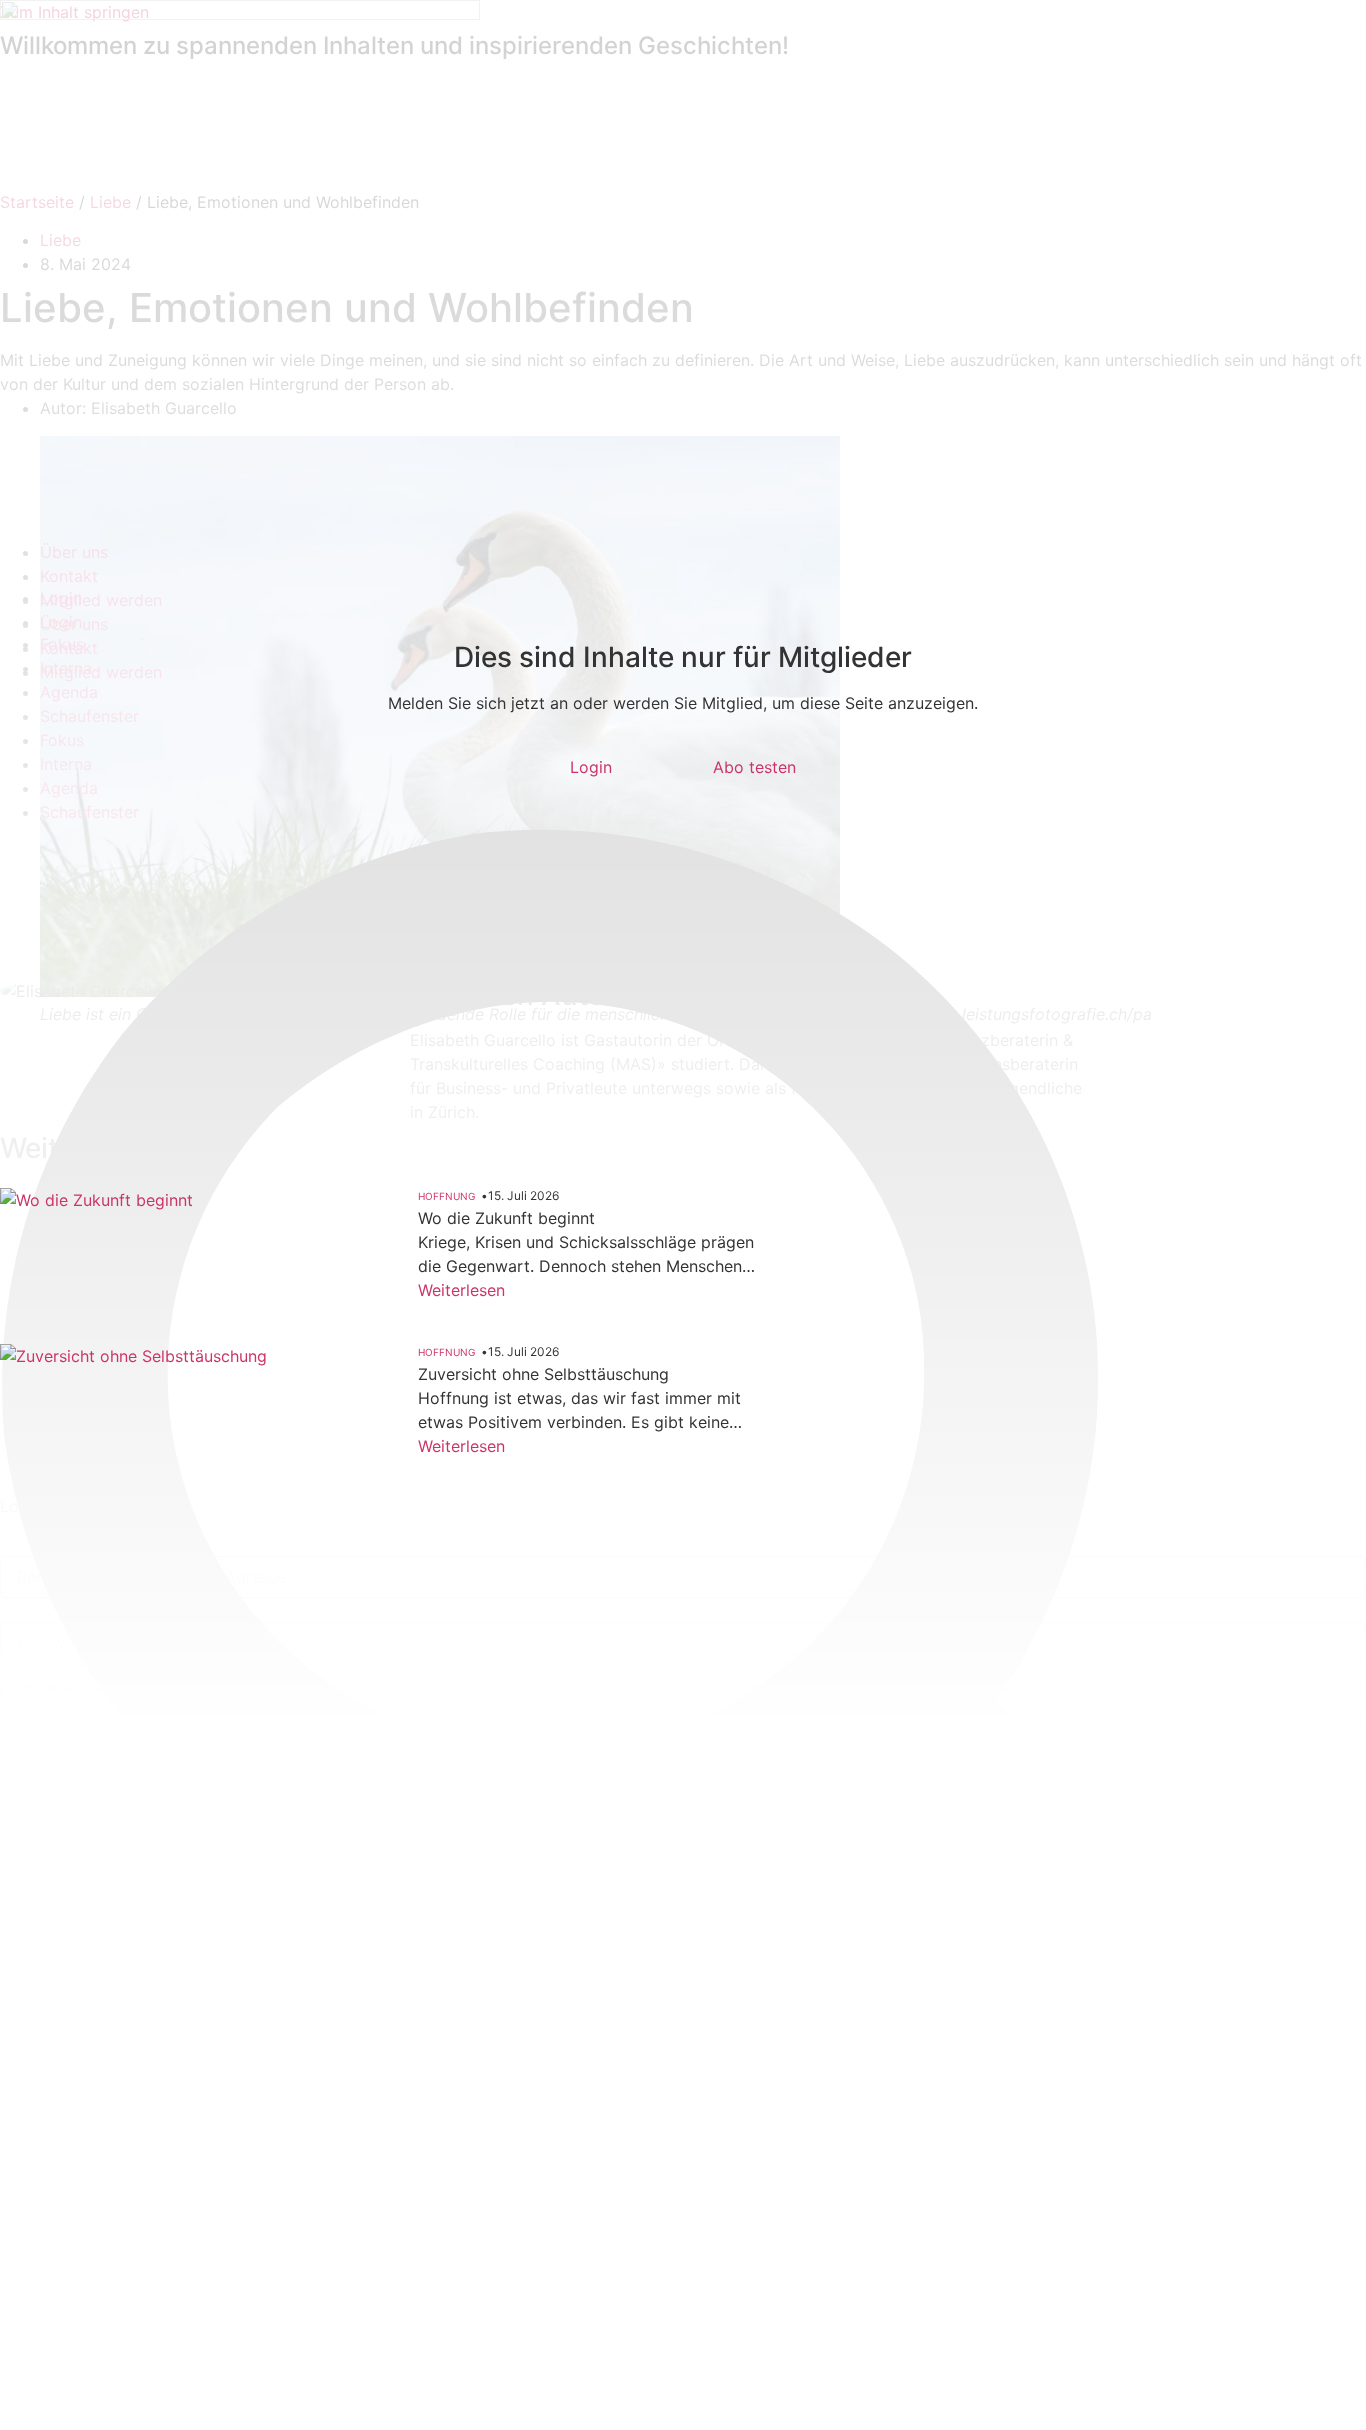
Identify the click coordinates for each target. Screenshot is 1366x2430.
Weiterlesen (461, 1290)
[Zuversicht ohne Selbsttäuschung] (140, 1449)
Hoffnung (446, 1196)
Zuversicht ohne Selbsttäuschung (543, 1374)
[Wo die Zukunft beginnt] (140, 1281)
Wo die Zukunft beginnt (506, 1218)
